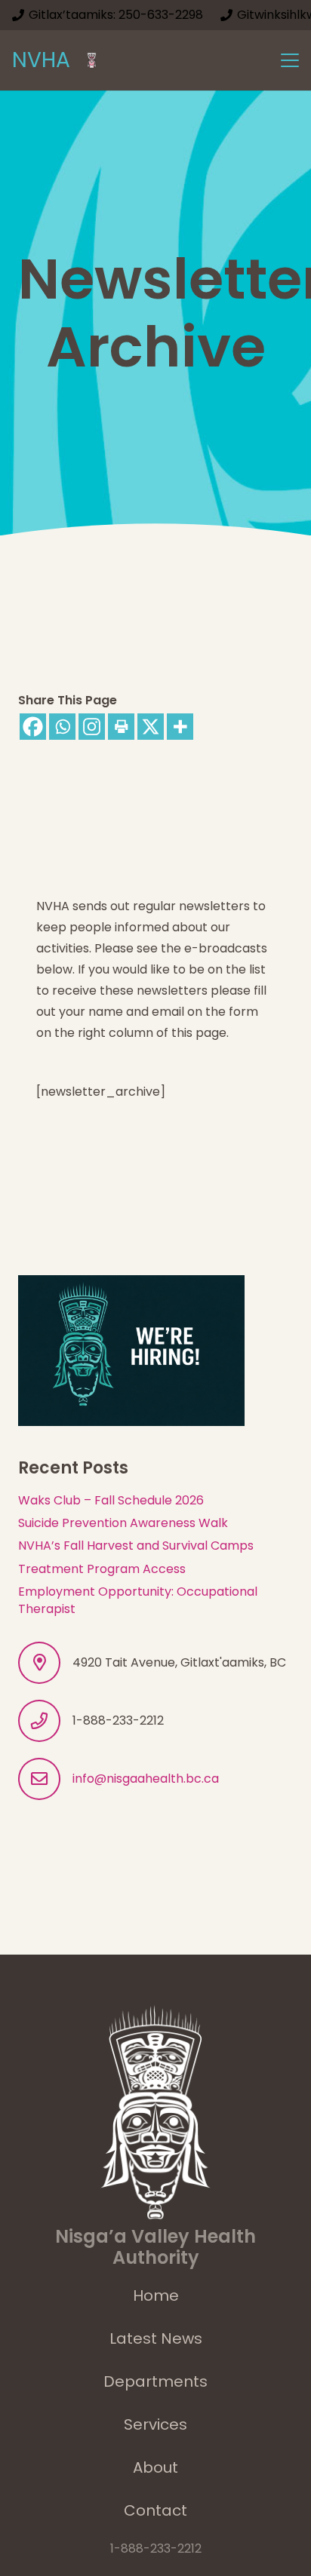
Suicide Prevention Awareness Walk (123, 1523)
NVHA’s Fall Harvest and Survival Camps (136, 1546)
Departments (155, 2381)
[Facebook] (33, 727)
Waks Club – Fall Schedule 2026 (111, 1500)
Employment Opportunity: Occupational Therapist (138, 1600)
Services (155, 2424)
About (155, 2467)
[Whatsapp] (62, 727)
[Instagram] (92, 727)
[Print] (121, 727)
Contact (155, 2510)
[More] (180, 727)
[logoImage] (92, 60)
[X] (151, 727)
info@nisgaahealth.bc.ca (146, 1779)
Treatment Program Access (102, 1569)
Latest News (156, 2338)
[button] (290, 60)
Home (156, 2295)
